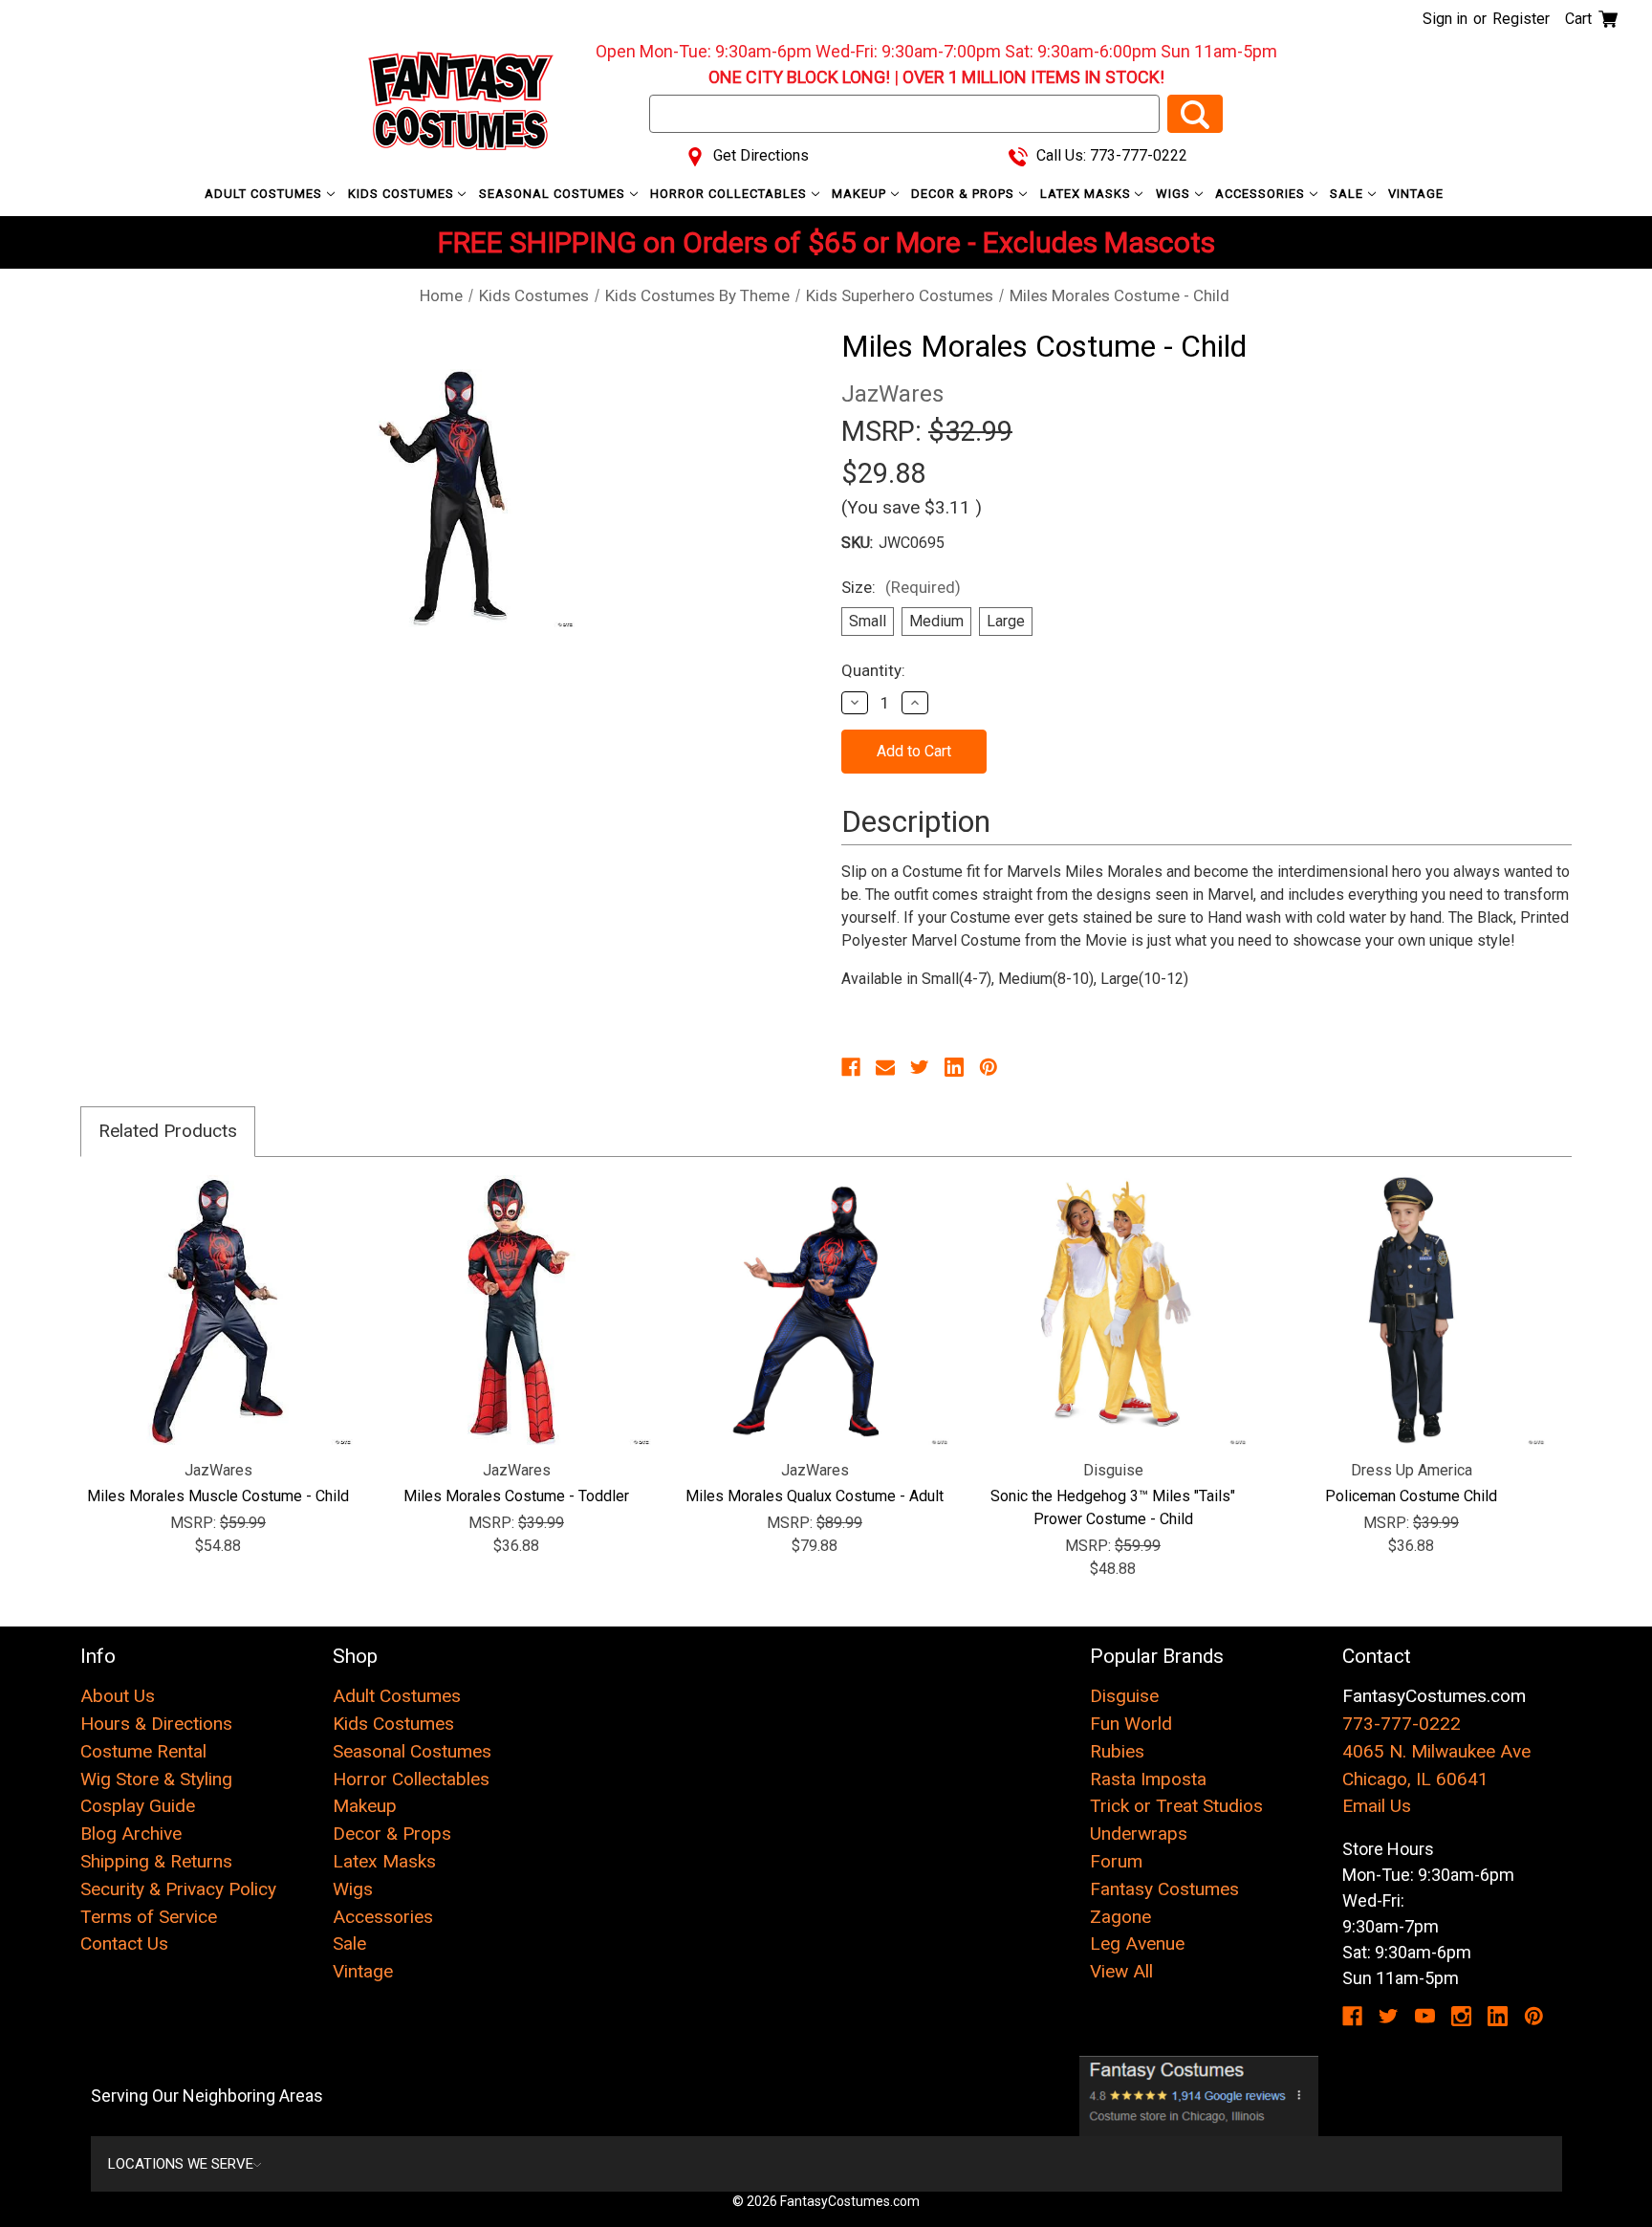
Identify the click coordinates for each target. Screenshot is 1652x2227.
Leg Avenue (1137, 1943)
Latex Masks (1087, 194)
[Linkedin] (954, 1067)
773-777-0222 (1402, 1724)
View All (1121, 1971)
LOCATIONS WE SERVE (181, 2164)
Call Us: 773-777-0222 (1110, 155)
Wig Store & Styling (156, 1779)
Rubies (1117, 1751)
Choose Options (218, 1310)
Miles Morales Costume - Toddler (516, 1496)
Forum (1116, 1861)
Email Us (1377, 1806)
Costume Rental (143, 1751)
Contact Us (124, 1943)
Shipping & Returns (156, 1861)
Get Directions (759, 155)
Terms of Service (149, 1917)
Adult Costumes (265, 194)
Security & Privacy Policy (178, 1889)
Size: (901, 587)
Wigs (1175, 194)
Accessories (1262, 194)
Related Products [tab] (168, 1131)
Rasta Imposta (1148, 1779)
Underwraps (1139, 1834)
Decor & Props (965, 194)
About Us (118, 1696)
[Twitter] (920, 1067)
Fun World (1131, 1724)
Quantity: (873, 670)
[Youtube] (1425, 2016)
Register (1521, 19)
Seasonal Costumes (554, 194)
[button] (1199, 2096)
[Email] (885, 1067)
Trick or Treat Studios (1176, 1806)
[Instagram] (1461, 2016)
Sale (1348, 194)
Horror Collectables (730, 194)
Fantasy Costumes (1164, 1889)
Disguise (1124, 1696)
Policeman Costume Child (1411, 1496)
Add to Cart (517, 1310)
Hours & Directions (156, 1724)
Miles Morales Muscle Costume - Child (218, 1496)
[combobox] (904, 114)
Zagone (1120, 1917)
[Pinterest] (989, 1067)
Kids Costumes (403, 194)
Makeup (861, 194)
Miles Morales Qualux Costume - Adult (815, 1496)
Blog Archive (131, 1834)
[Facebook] (851, 1067)
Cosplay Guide (138, 1806)
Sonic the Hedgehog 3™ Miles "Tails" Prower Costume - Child (1113, 1507)
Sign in (1445, 19)
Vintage (1416, 194)
